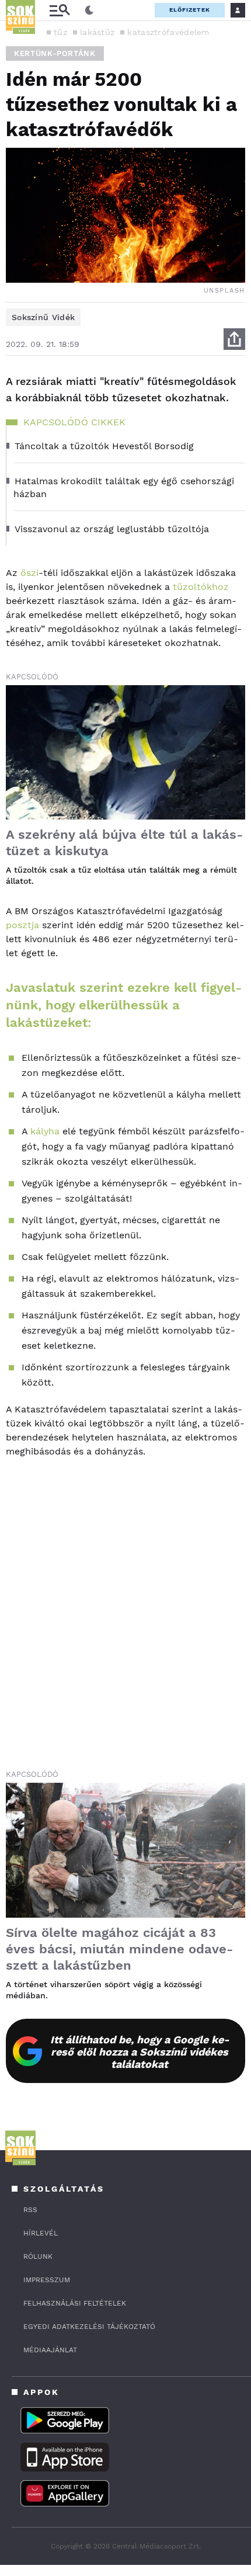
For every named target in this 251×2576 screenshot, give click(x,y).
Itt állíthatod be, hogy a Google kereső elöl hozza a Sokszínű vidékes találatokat (140, 2052)
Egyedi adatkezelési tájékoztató (89, 2327)
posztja (22, 925)
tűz (60, 32)
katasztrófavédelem (168, 32)
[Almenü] (60, 10)
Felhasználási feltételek (75, 2303)
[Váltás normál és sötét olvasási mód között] (89, 11)
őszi (29, 573)
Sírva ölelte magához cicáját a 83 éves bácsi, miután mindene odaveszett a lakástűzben (119, 1949)
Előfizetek (190, 10)
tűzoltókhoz (201, 587)
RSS (30, 2210)
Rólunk (38, 2256)
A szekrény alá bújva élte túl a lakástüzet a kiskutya (124, 843)
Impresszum (47, 2280)
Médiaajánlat (50, 2350)
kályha (45, 1131)
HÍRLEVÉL (41, 2233)
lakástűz (97, 32)
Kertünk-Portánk (55, 53)
